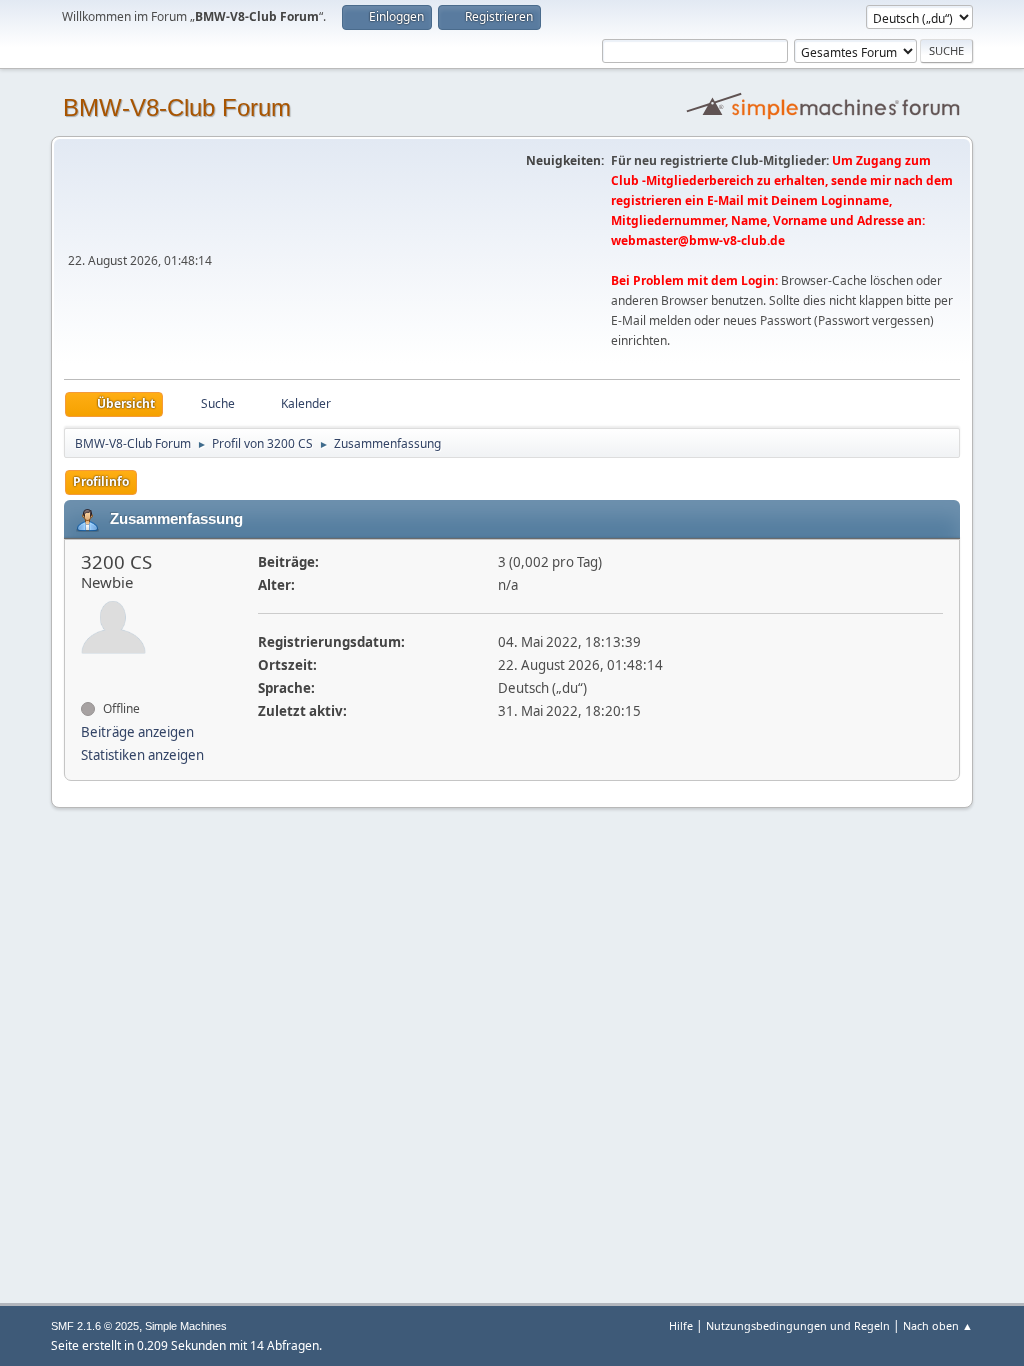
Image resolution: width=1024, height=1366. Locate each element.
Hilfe (681, 1325)
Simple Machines (186, 1326)
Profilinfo (101, 481)
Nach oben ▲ (938, 1325)
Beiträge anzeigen (137, 732)
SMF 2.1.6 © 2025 (95, 1326)
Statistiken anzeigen (142, 755)
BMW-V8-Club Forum (177, 107)
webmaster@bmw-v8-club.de (698, 240)
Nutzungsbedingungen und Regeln (798, 1325)
